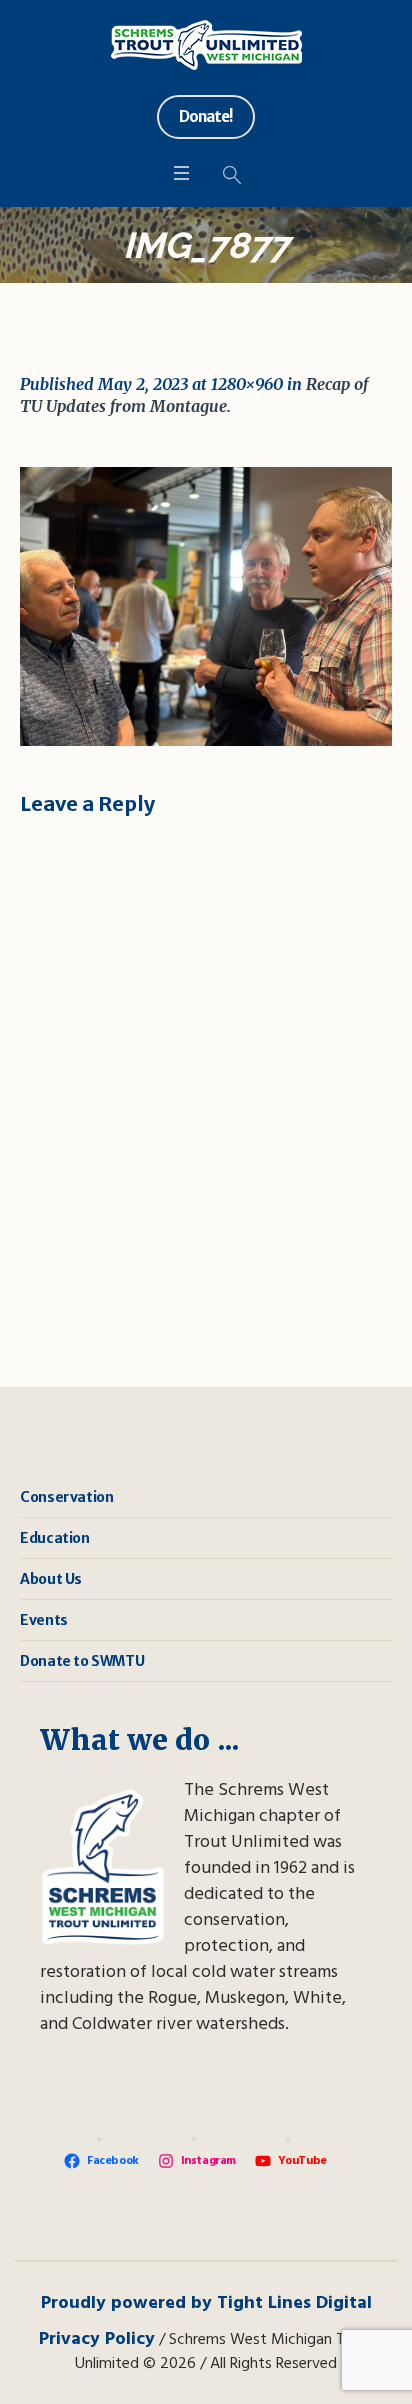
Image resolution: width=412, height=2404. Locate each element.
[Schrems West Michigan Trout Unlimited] (206, 45)
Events (44, 1620)
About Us (51, 1579)
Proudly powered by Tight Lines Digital (206, 2303)
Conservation (66, 1497)
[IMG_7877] (206, 606)
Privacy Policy (97, 2339)
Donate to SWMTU (82, 1661)
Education (54, 1538)
